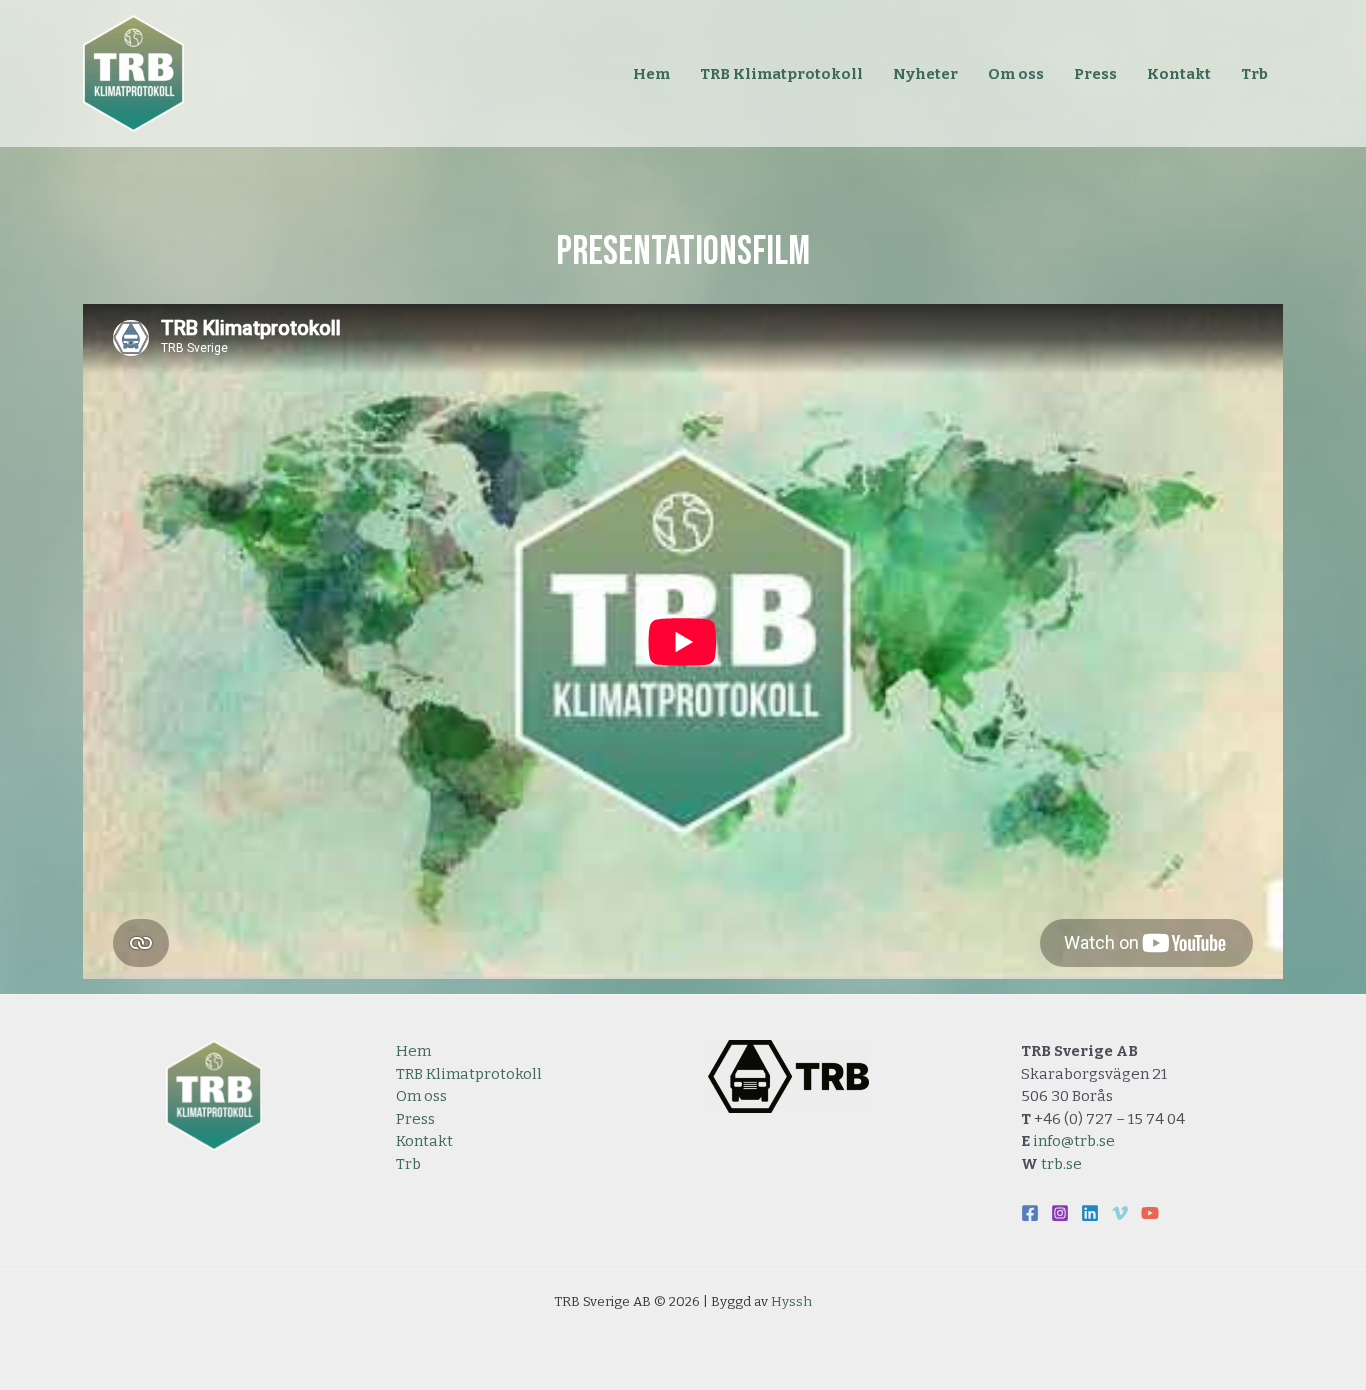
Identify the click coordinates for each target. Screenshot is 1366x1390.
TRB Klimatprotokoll (469, 1074)
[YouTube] (1150, 1213)
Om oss (421, 1096)
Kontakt (424, 1141)
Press (415, 1119)
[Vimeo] (1120, 1213)
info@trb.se (1074, 1141)
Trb (408, 1164)
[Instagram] (1060, 1213)
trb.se (1061, 1164)
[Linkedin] (1090, 1213)
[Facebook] (1030, 1213)
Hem (413, 1051)
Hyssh (791, 1302)
